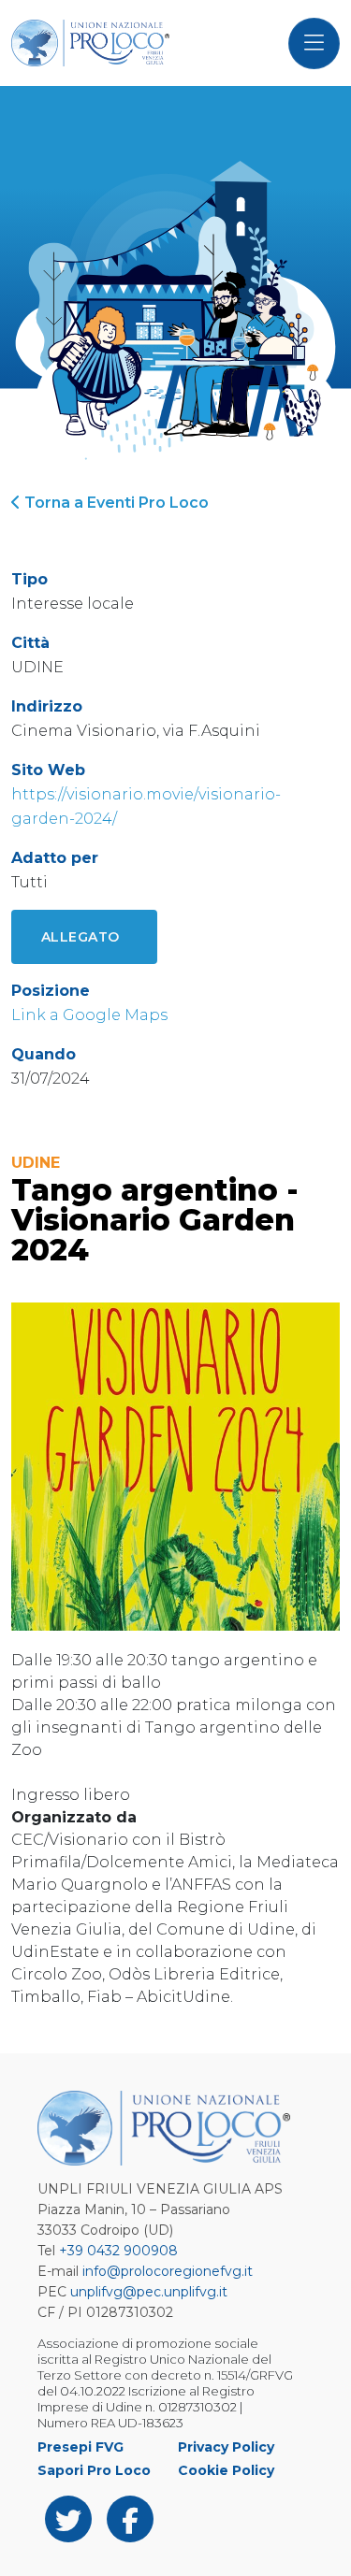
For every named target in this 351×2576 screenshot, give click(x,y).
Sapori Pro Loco (94, 2470)
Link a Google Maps (89, 1015)
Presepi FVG (80, 2447)
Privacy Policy (226, 2447)
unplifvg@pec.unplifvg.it (149, 2292)
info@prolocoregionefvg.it (168, 2271)
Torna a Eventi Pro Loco (115, 503)
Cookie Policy (226, 2470)
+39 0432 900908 (118, 2251)
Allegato (80, 937)
